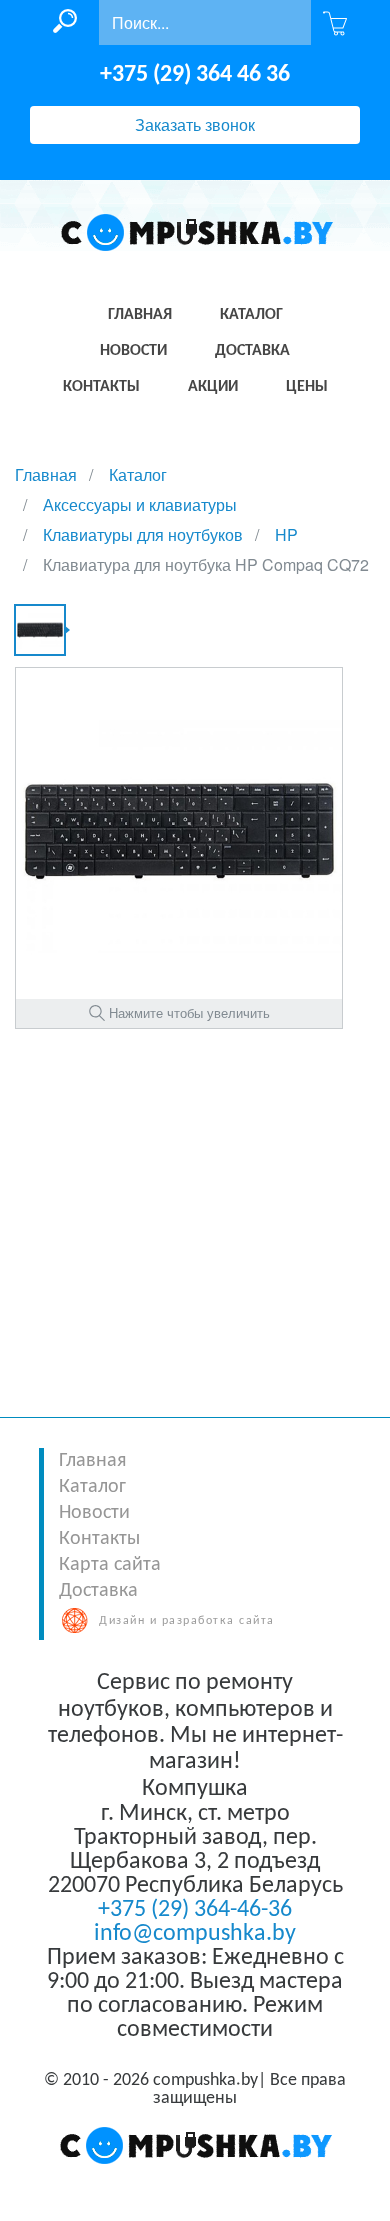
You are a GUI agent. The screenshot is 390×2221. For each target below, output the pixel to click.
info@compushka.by (195, 1934)
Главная (92, 1461)
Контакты (99, 1539)
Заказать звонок (195, 124)
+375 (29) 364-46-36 (195, 1910)
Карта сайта (110, 1565)
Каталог (92, 1487)
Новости (94, 1513)
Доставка (98, 1591)
